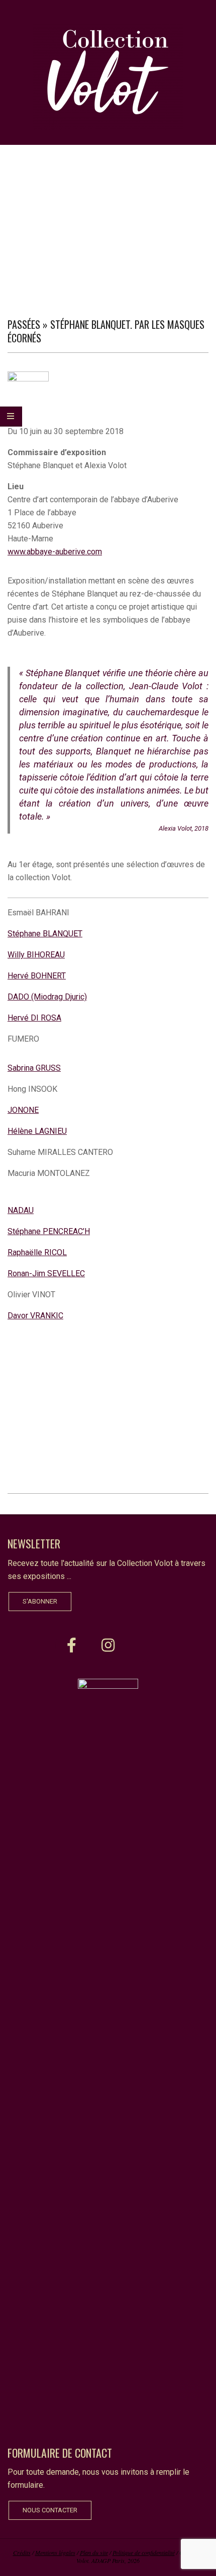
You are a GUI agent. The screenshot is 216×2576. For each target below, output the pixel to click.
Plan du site (94, 2552)
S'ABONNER (40, 1601)
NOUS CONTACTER (50, 2510)
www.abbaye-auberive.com (55, 552)
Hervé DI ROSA (34, 1018)
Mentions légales (55, 2552)
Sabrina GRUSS (34, 1068)
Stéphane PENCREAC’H (49, 1231)
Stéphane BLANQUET (45, 934)
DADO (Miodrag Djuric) (47, 997)
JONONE (23, 1110)
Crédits (22, 2552)
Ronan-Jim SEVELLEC (46, 1273)
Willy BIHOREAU (36, 955)
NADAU (21, 1210)
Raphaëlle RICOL (37, 1252)
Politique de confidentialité (144, 2552)
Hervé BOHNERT (37, 976)
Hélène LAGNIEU (37, 1131)
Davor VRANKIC (35, 1316)
